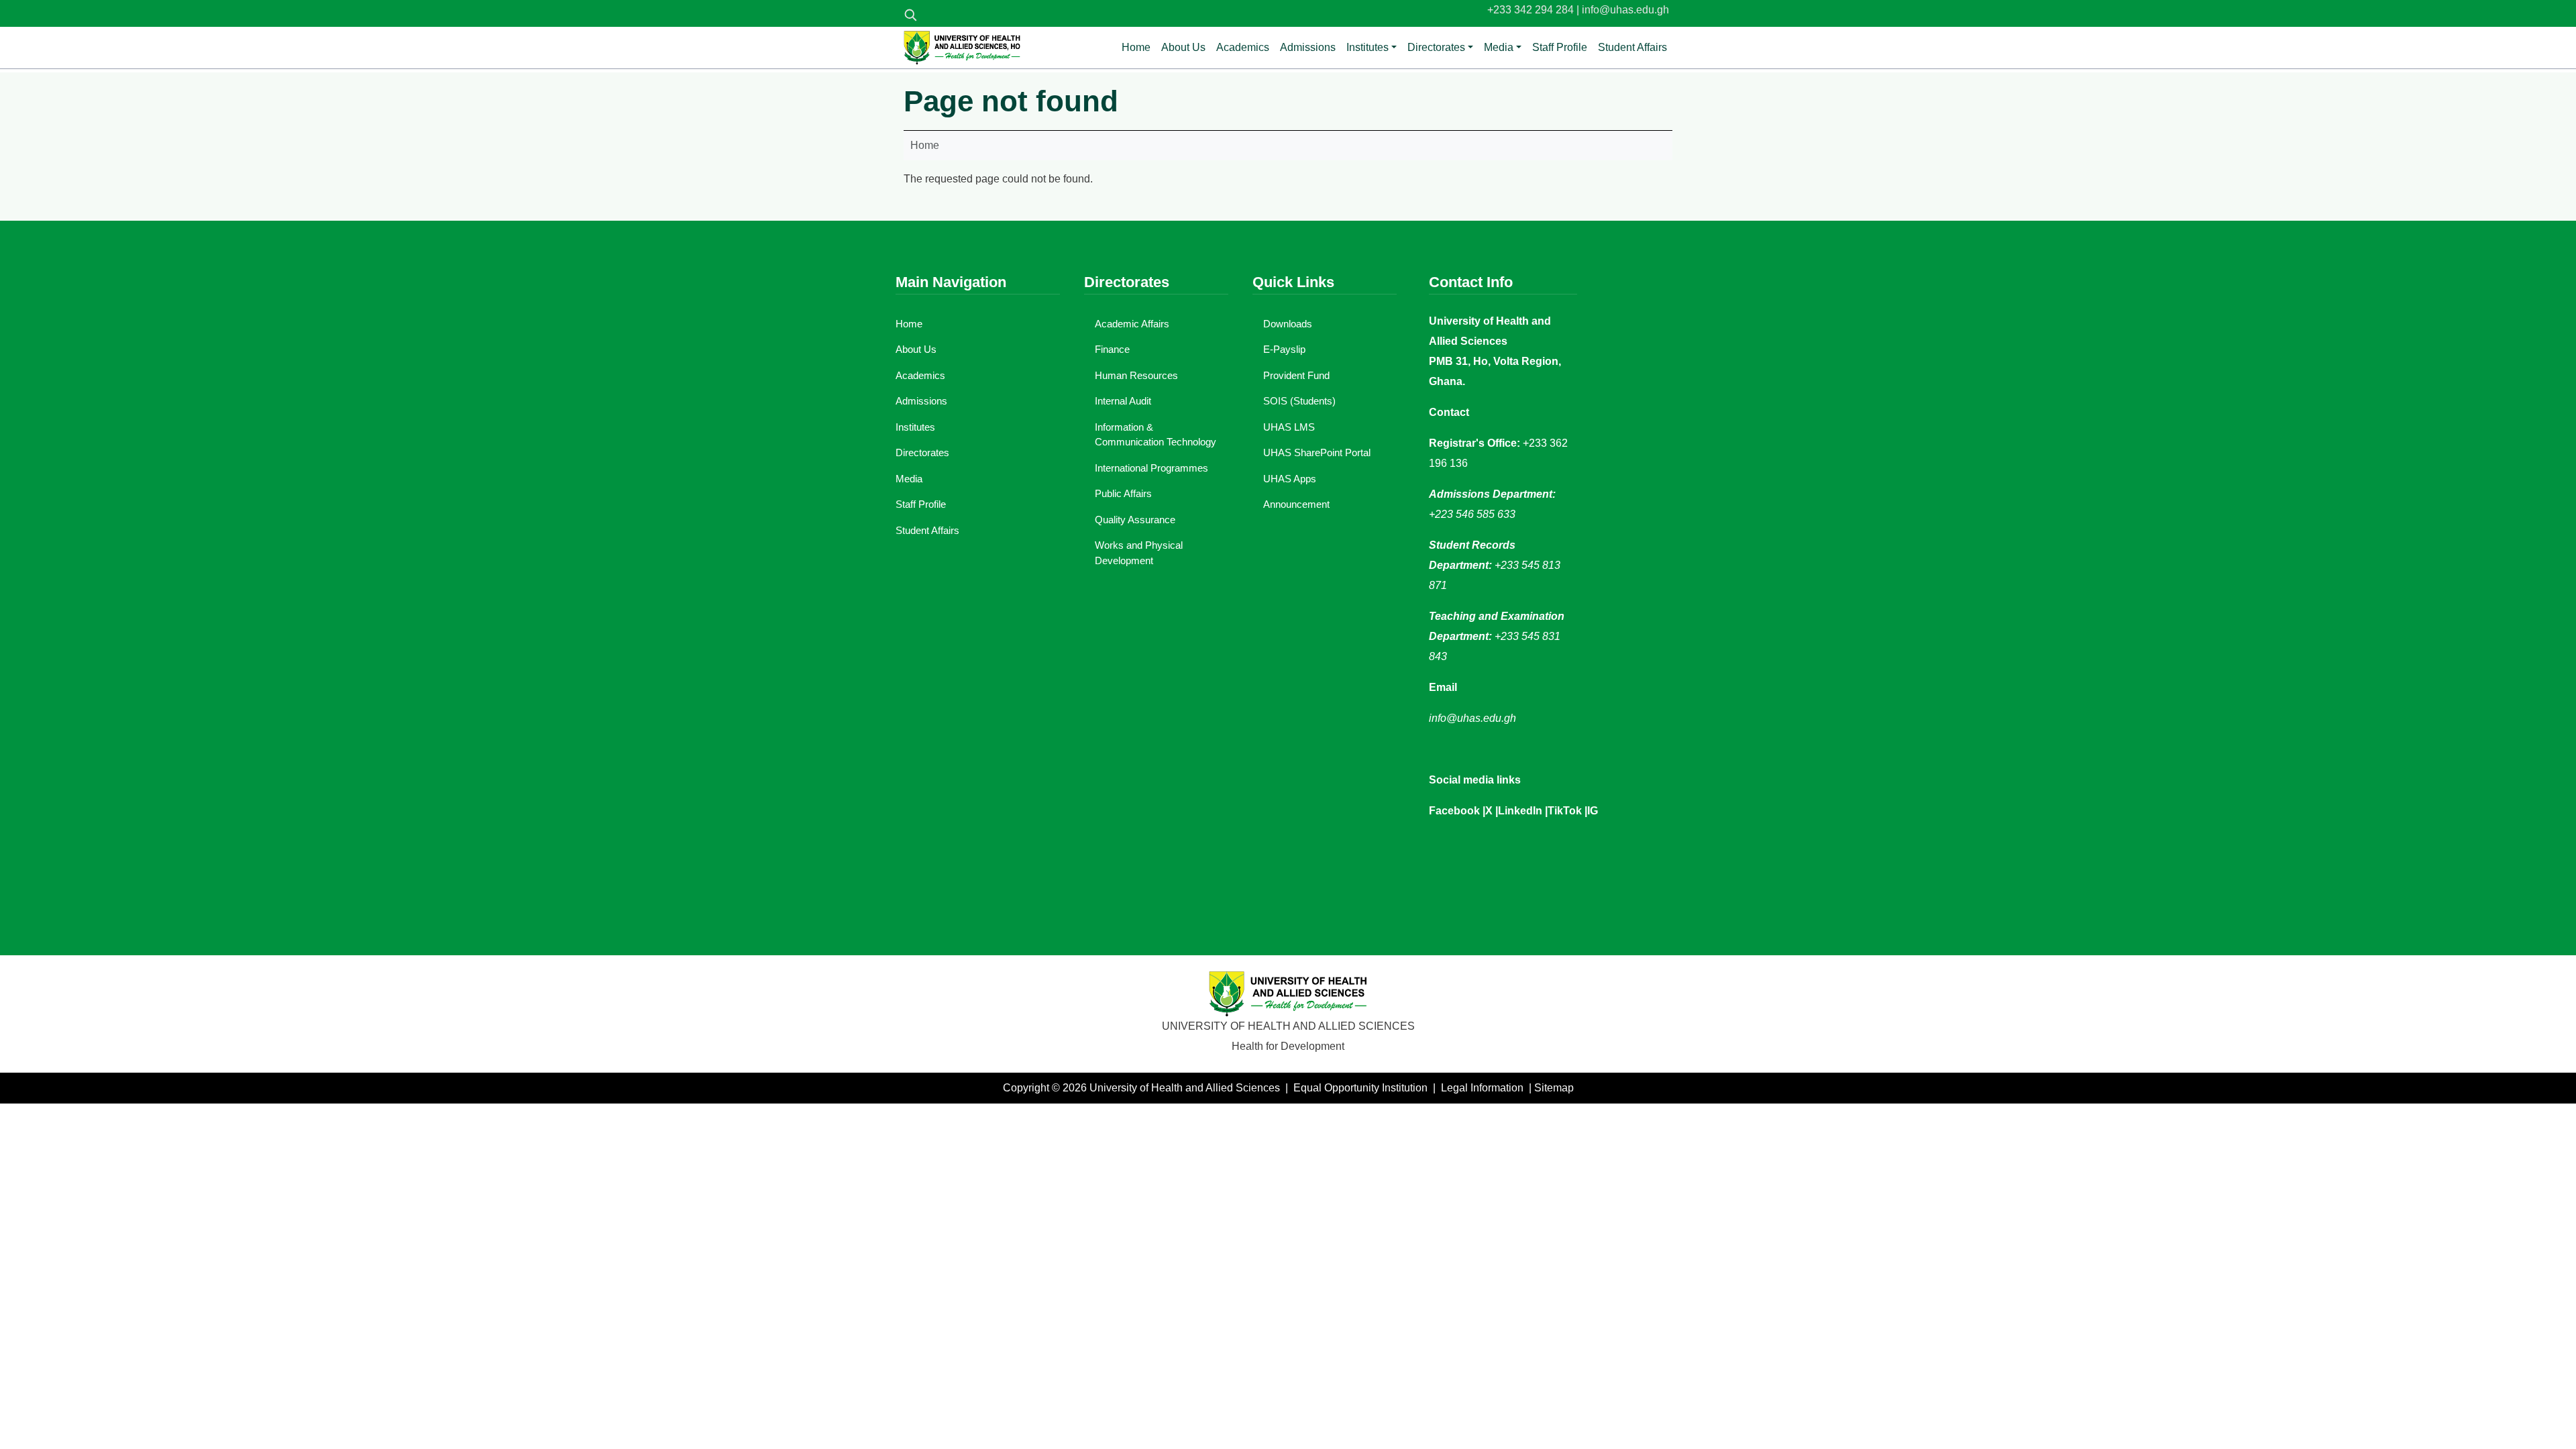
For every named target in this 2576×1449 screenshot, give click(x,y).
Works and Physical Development (1139, 553)
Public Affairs (1123, 493)
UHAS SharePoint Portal (1317, 452)
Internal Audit (1123, 401)
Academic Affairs (1132, 324)
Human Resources (1136, 375)
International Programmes (1151, 468)
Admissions (1308, 47)
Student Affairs (1632, 47)
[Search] (910, 15)
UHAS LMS (1289, 427)
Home (1136, 47)
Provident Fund (1296, 375)
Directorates (1436, 47)
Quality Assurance (1135, 520)
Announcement (1296, 504)
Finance (1112, 349)
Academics (1243, 47)
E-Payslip (1284, 349)
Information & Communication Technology (1156, 435)
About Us (1183, 47)
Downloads (1288, 324)
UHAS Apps (1290, 479)
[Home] (962, 48)
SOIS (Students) (1299, 401)
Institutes (1367, 47)
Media (1499, 47)
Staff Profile (1560, 47)
